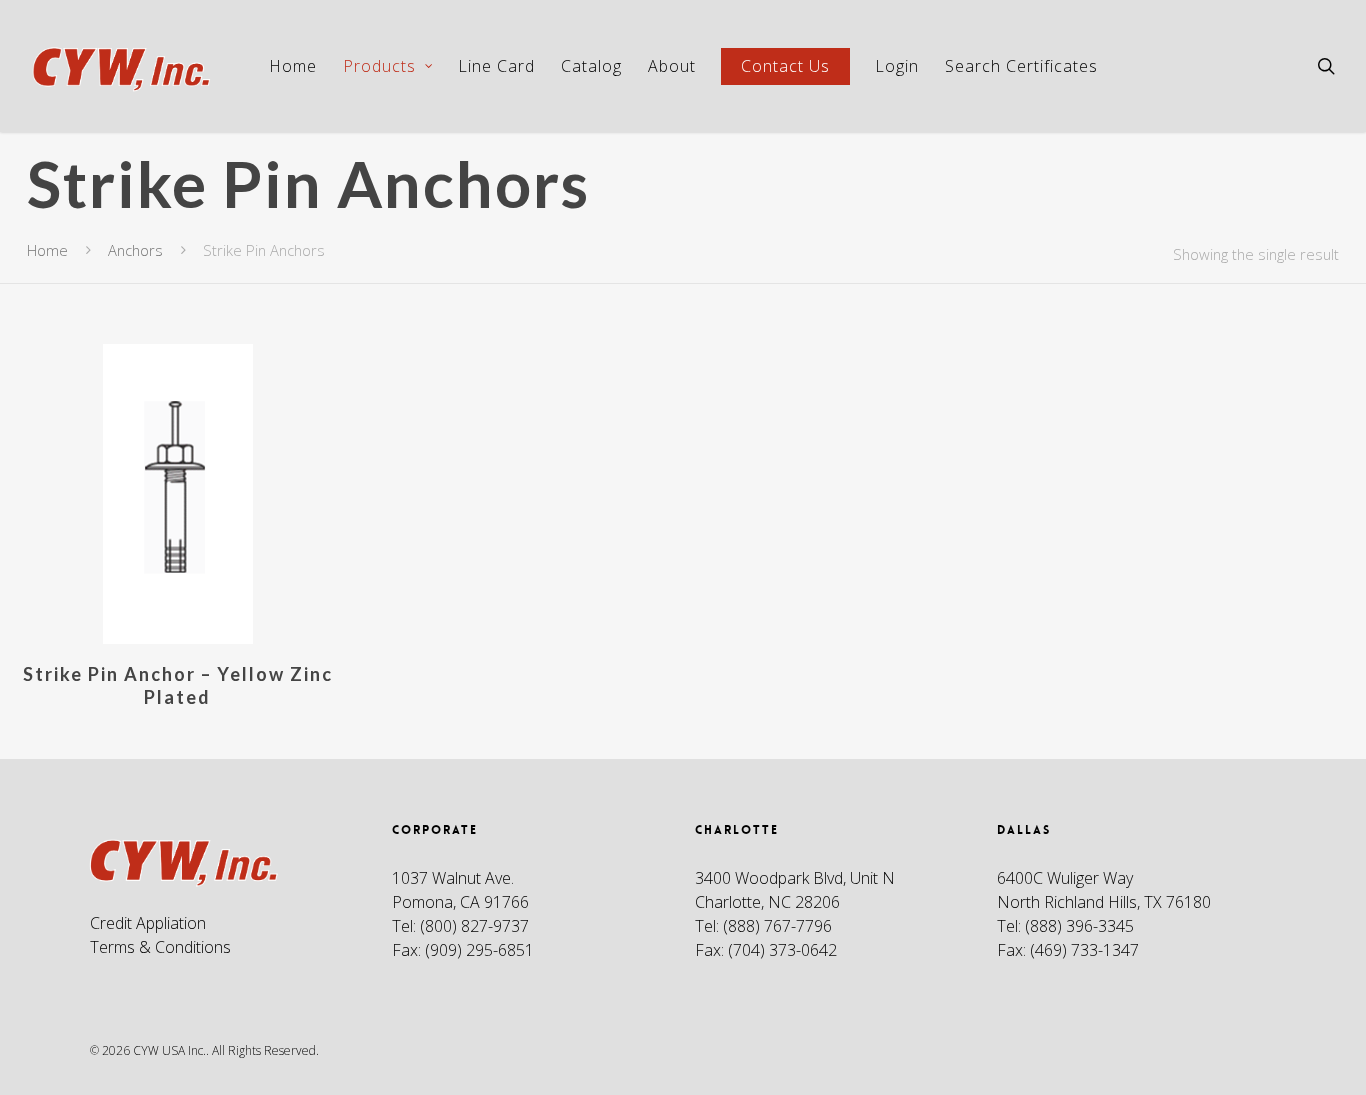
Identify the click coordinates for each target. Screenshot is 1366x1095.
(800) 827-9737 (474, 926)
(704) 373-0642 (782, 950)
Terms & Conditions (160, 947)
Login (897, 66)
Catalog (591, 66)
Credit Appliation (148, 923)
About (672, 66)
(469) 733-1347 (1084, 950)
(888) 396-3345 (1079, 926)
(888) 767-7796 (777, 926)
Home (293, 66)
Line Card (496, 66)
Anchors (135, 250)
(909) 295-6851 (479, 950)
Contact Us (785, 66)
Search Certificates (1021, 66)
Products (379, 66)
